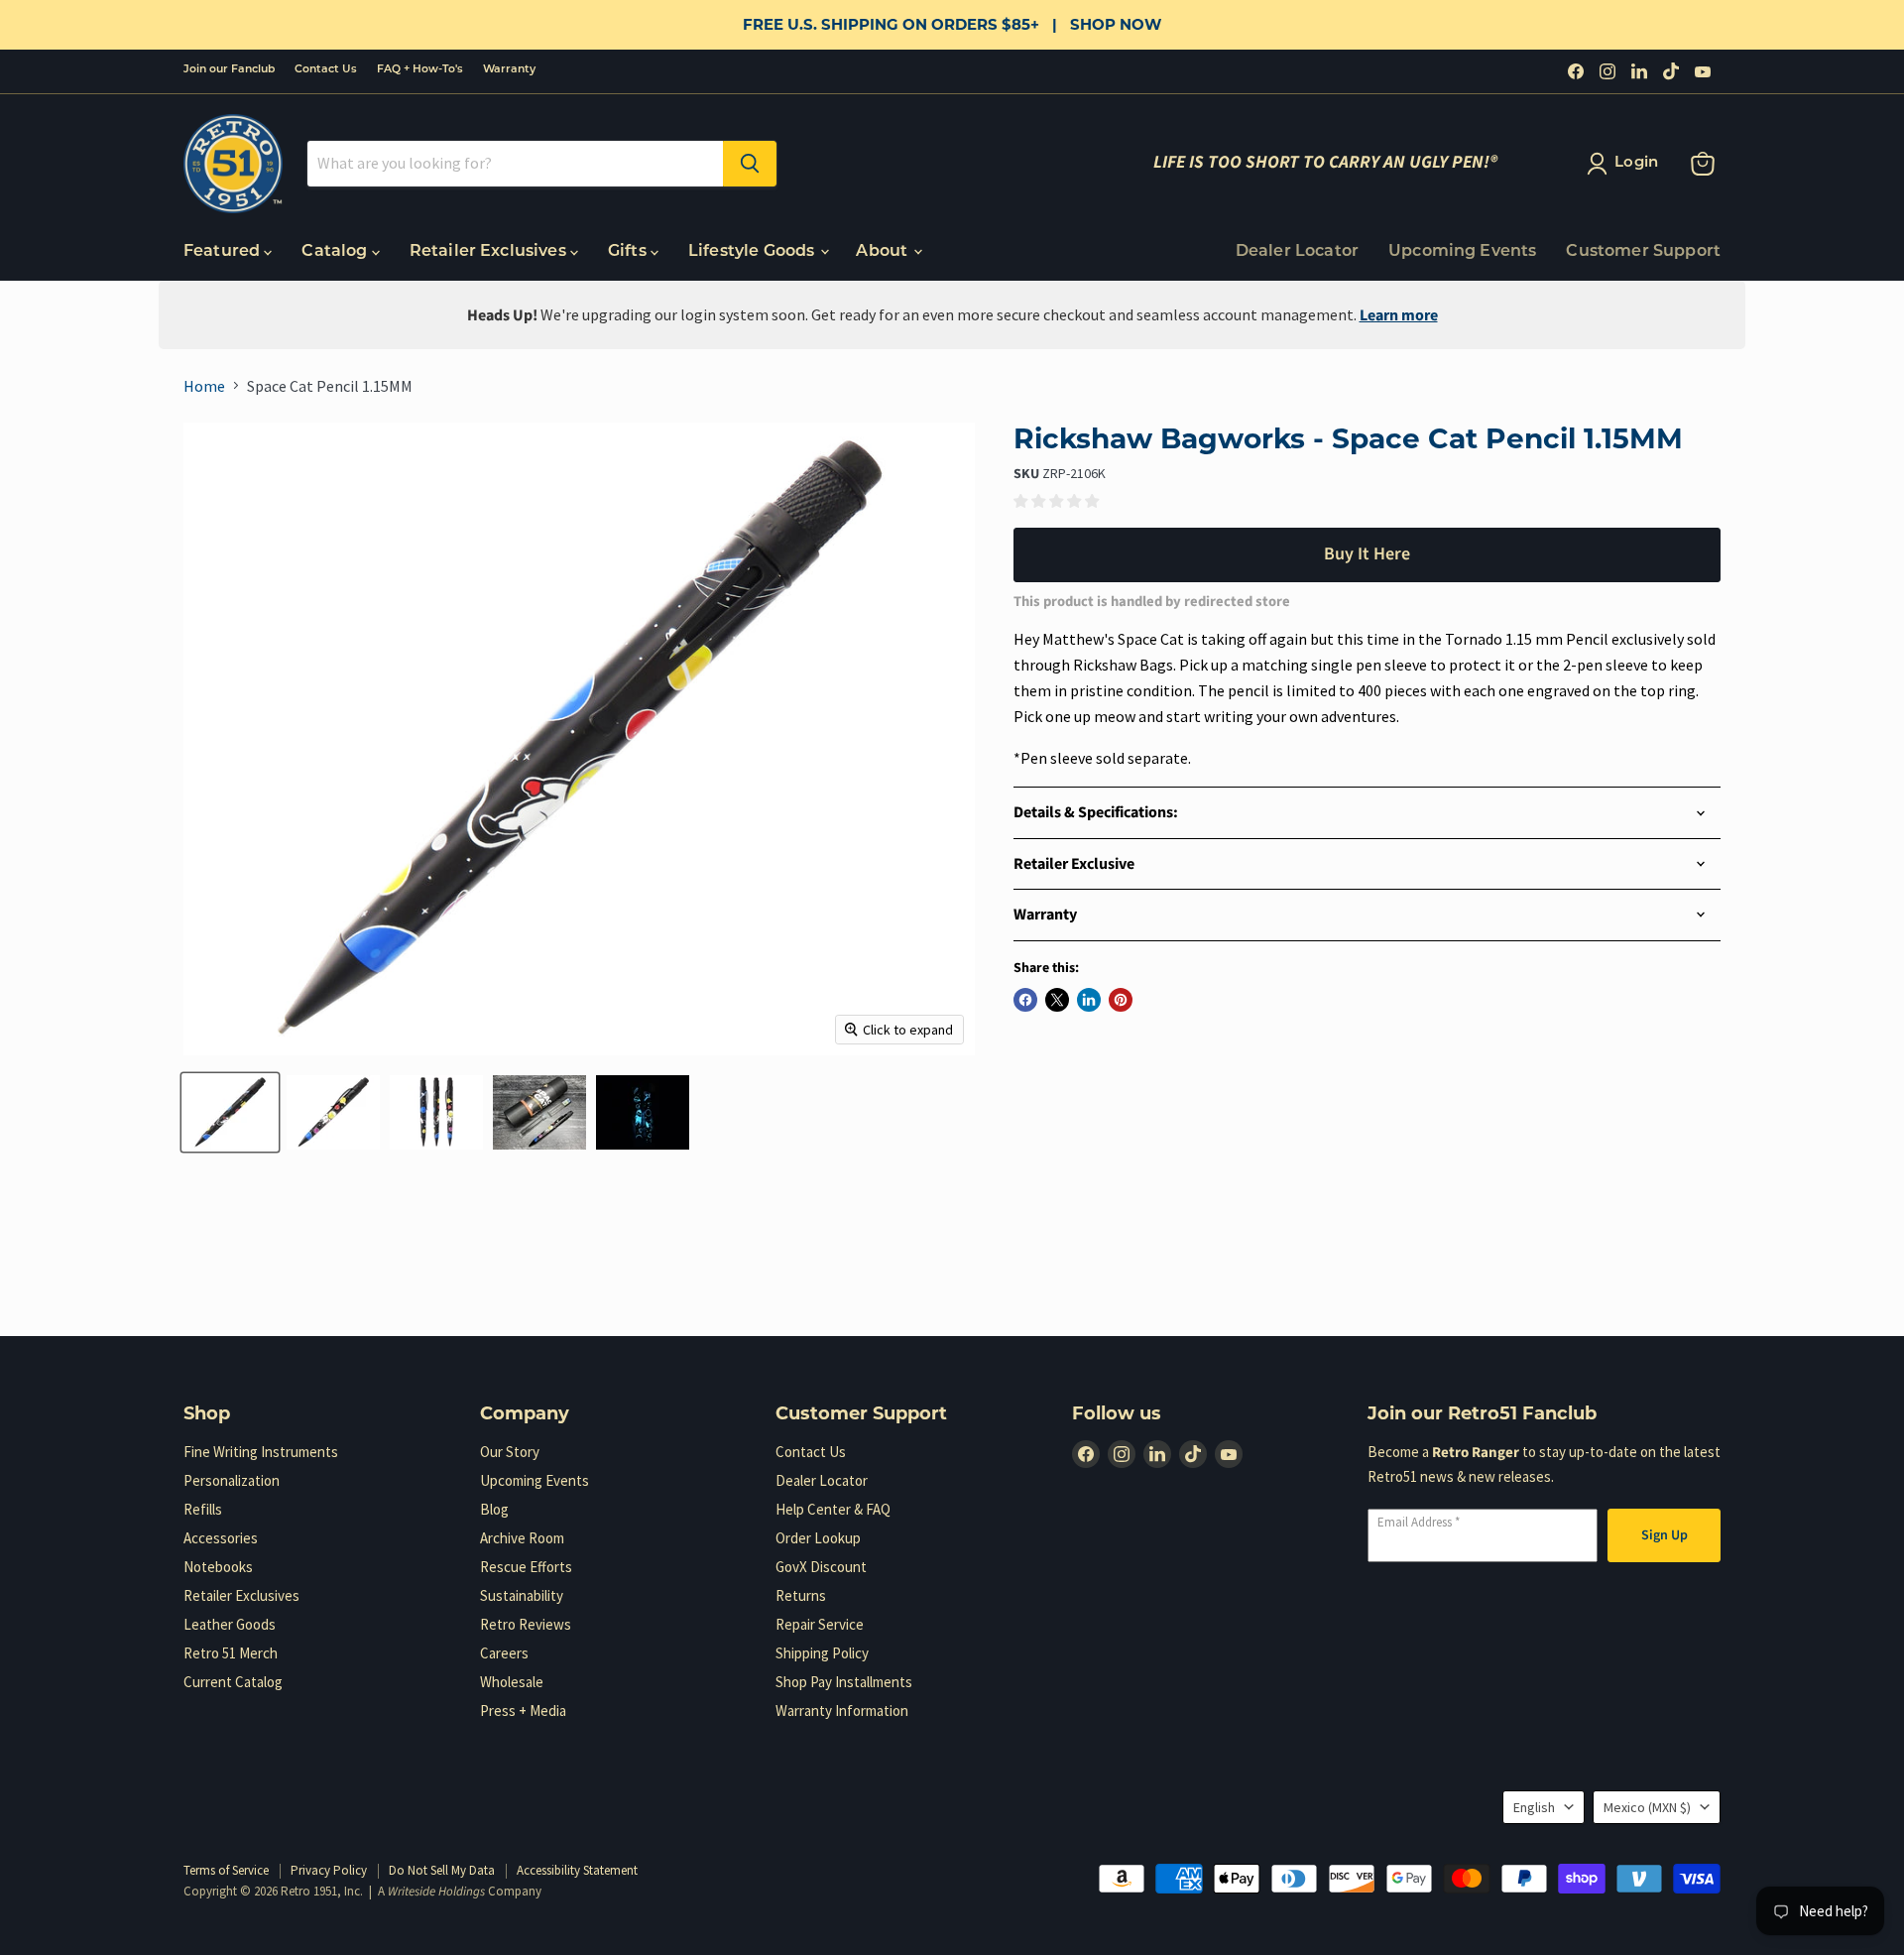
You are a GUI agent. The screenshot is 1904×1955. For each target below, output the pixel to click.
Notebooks (218, 1567)
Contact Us (326, 70)
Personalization (232, 1480)
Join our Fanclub (229, 70)
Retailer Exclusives (490, 252)
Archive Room (522, 1538)
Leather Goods (230, 1624)
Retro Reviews (526, 1624)
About (884, 252)
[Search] (750, 164)
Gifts (629, 252)
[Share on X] (1057, 1000)
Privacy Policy (329, 1870)
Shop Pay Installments (844, 1682)
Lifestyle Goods (754, 252)
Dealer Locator (1297, 252)
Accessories (221, 1538)
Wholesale (512, 1682)
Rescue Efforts (526, 1567)
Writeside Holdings (436, 1892)
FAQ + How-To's (420, 70)
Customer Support (1643, 252)
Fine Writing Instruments (261, 1452)
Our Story (510, 1452)
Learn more (1399, 315)
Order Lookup (818, 1538)
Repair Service (820, 1624)
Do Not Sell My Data (442, 1870)
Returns (801, 1595)
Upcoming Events (1462, 252)
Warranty (509, 70)
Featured (224, 252)
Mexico (1647, 1807)
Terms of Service (226, 1870)
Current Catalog (233, 1682)
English (1534, 1807)
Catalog (336, 252)
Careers (504, 1653)
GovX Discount (821, 1567)
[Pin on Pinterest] (1121, 1000)
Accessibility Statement (577, 1870)
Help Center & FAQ (833, 1509)
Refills (203, 1509)
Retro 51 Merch (231, 1653)
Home (204, 386)
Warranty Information (842, 1711)
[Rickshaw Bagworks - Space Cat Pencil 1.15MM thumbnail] (230, 1112)
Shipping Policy (822, 1653)
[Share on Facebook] (1025, 1000)
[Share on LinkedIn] (1089, 1000)
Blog (494, 1509)
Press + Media (523, 1711)
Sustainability (522, 1595)
